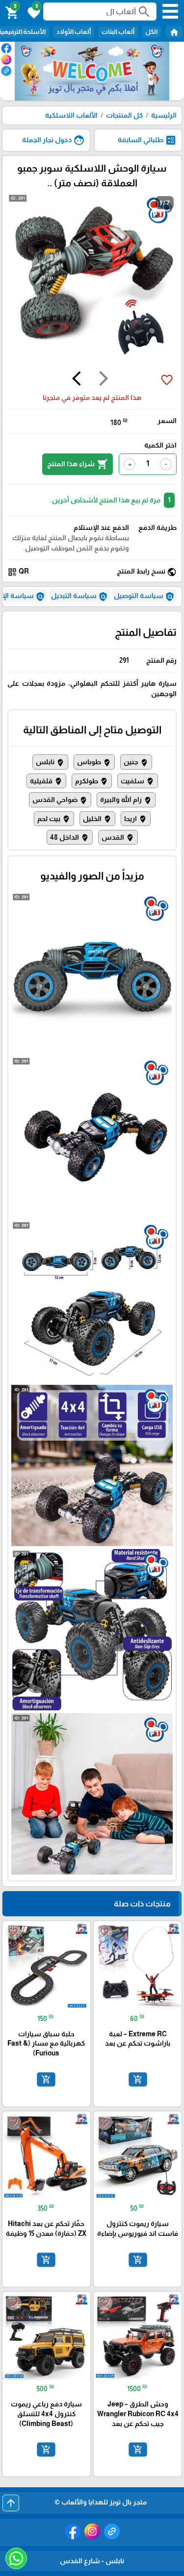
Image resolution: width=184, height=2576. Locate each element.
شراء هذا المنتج (78, 464)
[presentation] (104, 380)
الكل (151, 32)
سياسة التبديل (79, 597)
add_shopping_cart (137, 2079)
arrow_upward (11, 2503)
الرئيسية (164, 115)
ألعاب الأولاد (74, 32)
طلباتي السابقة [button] (147, 140)
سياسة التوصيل (144, 597)
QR (18, 572)
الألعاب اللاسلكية (71, 115)
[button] (32, 12)
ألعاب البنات (118, 32)
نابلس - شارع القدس (92, 2561)
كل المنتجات (124, 115)
